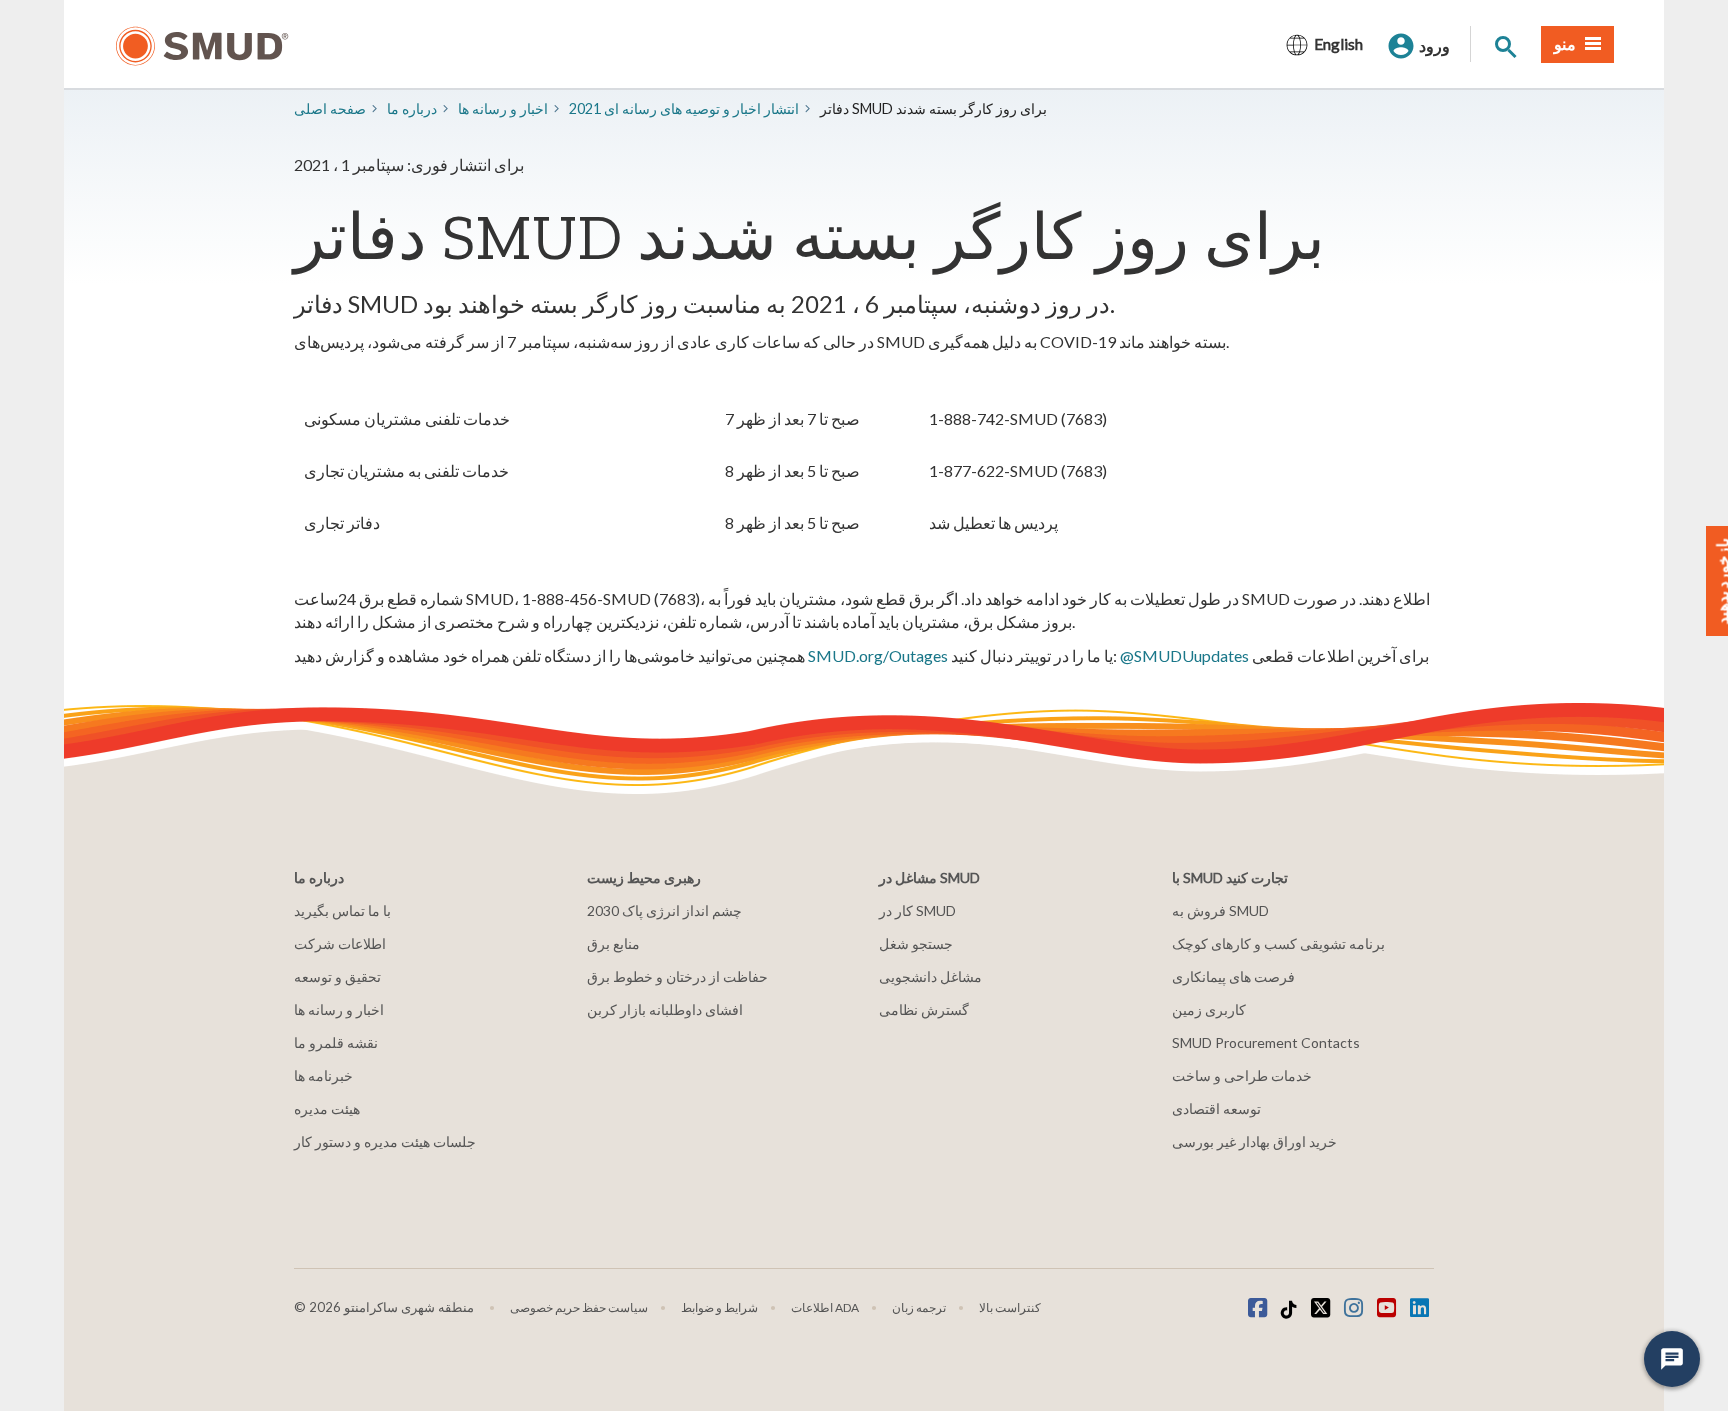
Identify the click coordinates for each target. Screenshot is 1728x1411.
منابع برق (613, 943)
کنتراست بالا (1010, 1307)
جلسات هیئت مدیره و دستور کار (385, 1141)
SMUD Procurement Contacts (1266, 1042)
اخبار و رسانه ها (339, 1009)
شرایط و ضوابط (719, 1307)
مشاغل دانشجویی (930, 976)
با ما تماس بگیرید (342, 910)
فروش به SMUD (1220, 910)
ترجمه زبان (919, 1307)
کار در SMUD (917, 910)
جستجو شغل (916, 943)
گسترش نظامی (924, 1009)
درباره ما (412, 108)
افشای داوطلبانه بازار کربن (665, 1009)
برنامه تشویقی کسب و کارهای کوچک (1278, 943)
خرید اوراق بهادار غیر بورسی (1254, 1141)
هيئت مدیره (327, 1108)
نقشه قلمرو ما (336, 1042)
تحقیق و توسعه (337, 976)
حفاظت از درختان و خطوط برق (677, 976)
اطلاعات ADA (825, 1307)
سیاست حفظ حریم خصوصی (579, 1307)
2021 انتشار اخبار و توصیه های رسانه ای (684, 108)
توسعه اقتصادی (1216, 1108)
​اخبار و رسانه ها (503, 108)
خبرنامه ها (323, 1075)
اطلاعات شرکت (340, 943)
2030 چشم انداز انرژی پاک (664, 910)
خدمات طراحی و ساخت (1242, 1075)
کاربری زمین (1209, 1009)
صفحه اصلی (330, 108)
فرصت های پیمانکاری (1233, 976)
